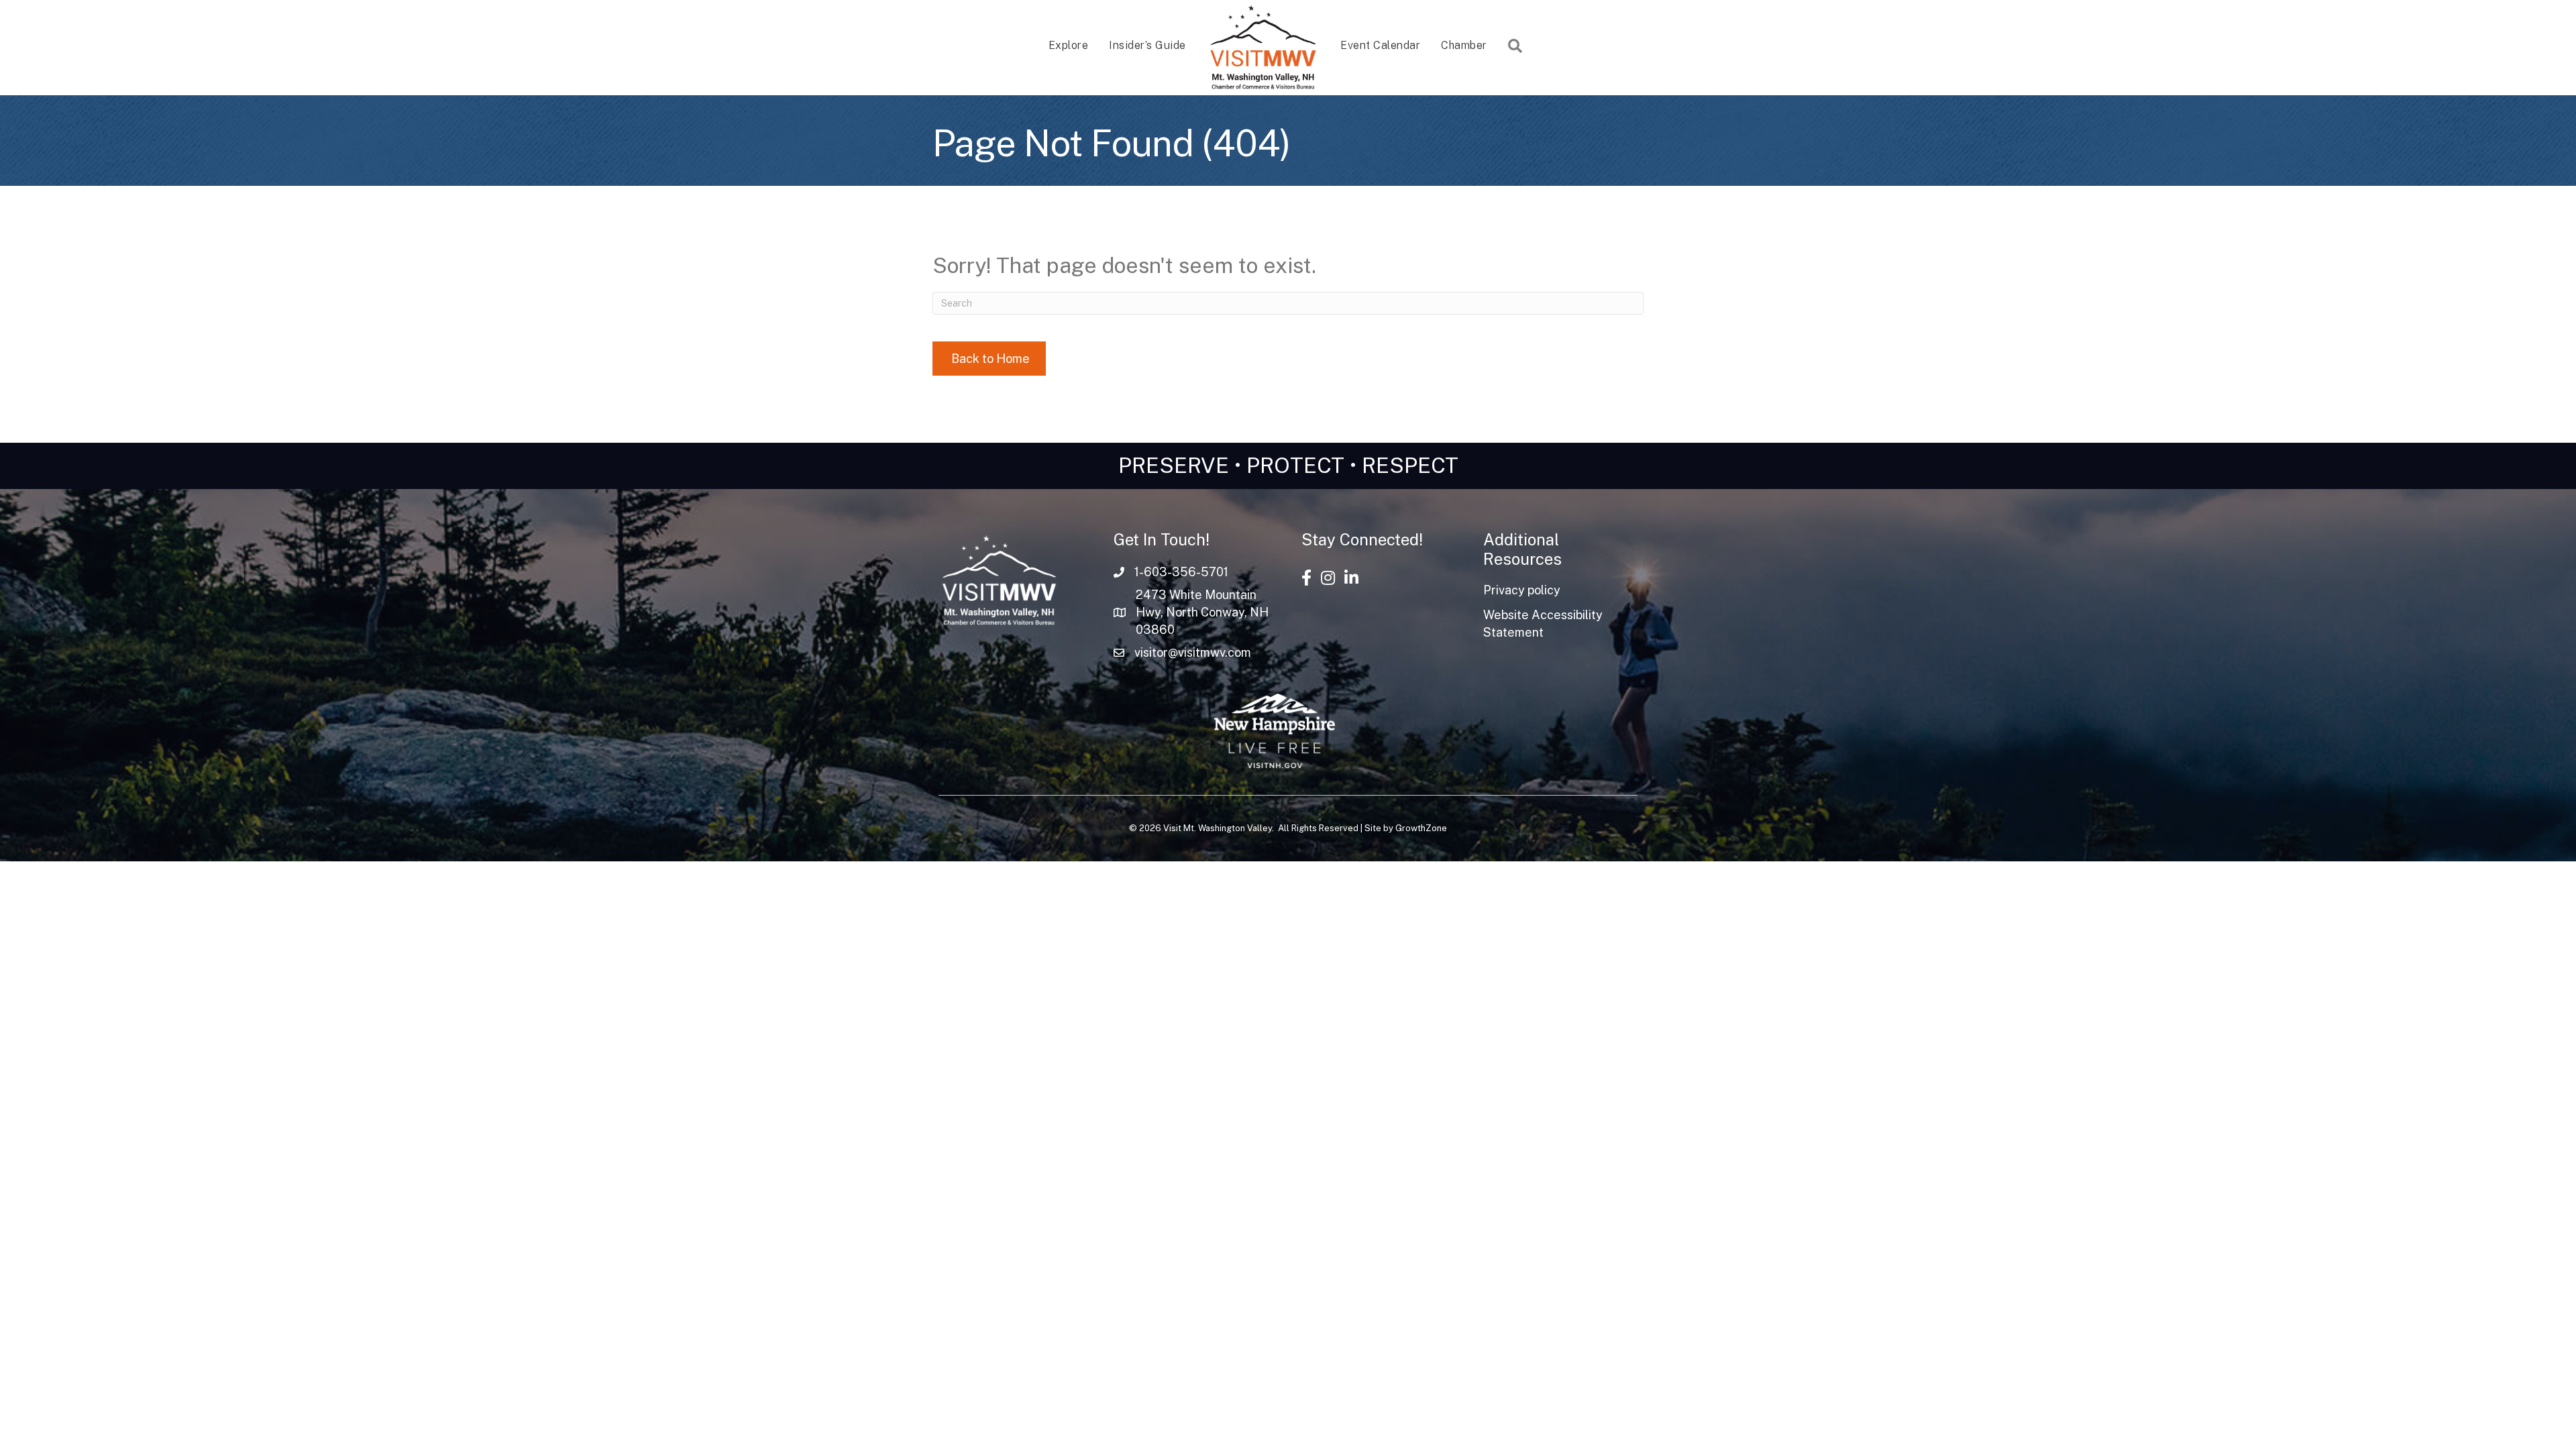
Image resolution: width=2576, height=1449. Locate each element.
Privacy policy (1522, 590)
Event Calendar (1380, 45)
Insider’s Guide (1147, 45)
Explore (1069, 45)
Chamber (1464, 45)
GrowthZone (1421, 828)
